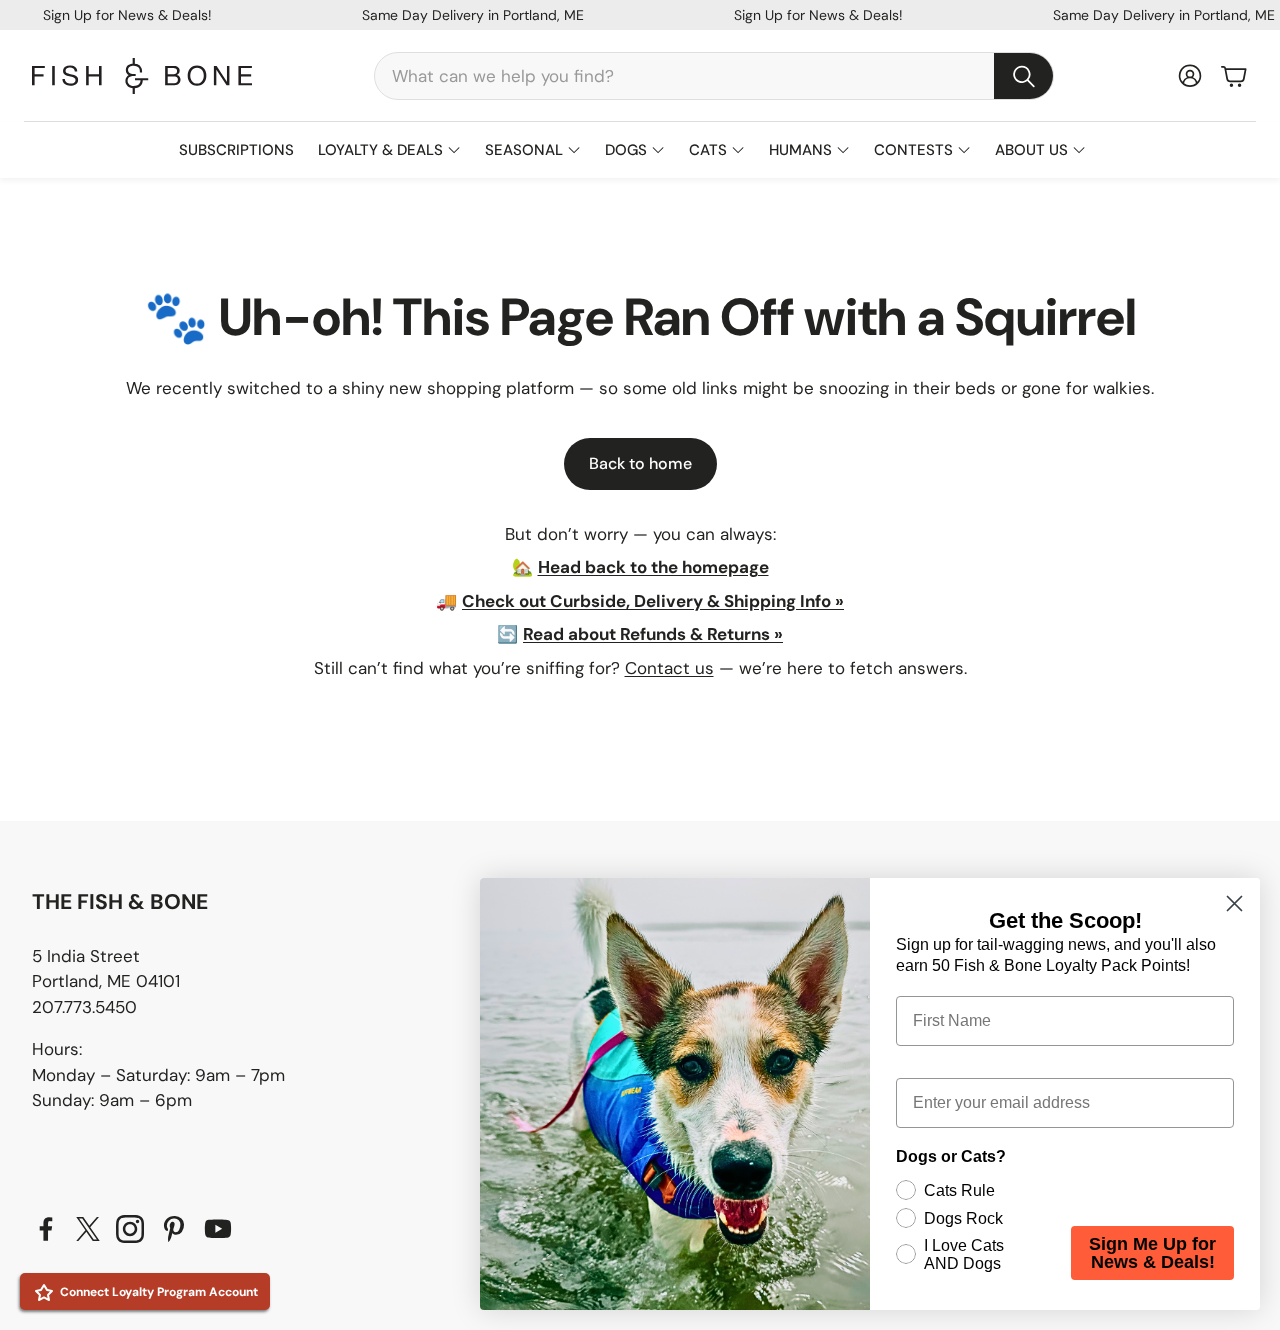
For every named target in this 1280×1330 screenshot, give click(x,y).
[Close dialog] (1234, 903)
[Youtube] (218, 1229)
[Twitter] (88, 1229)
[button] (714, 76)
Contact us (669, 668)
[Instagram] (130, 1229)
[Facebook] (46, 1229)
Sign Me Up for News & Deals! (1152, 1253)
